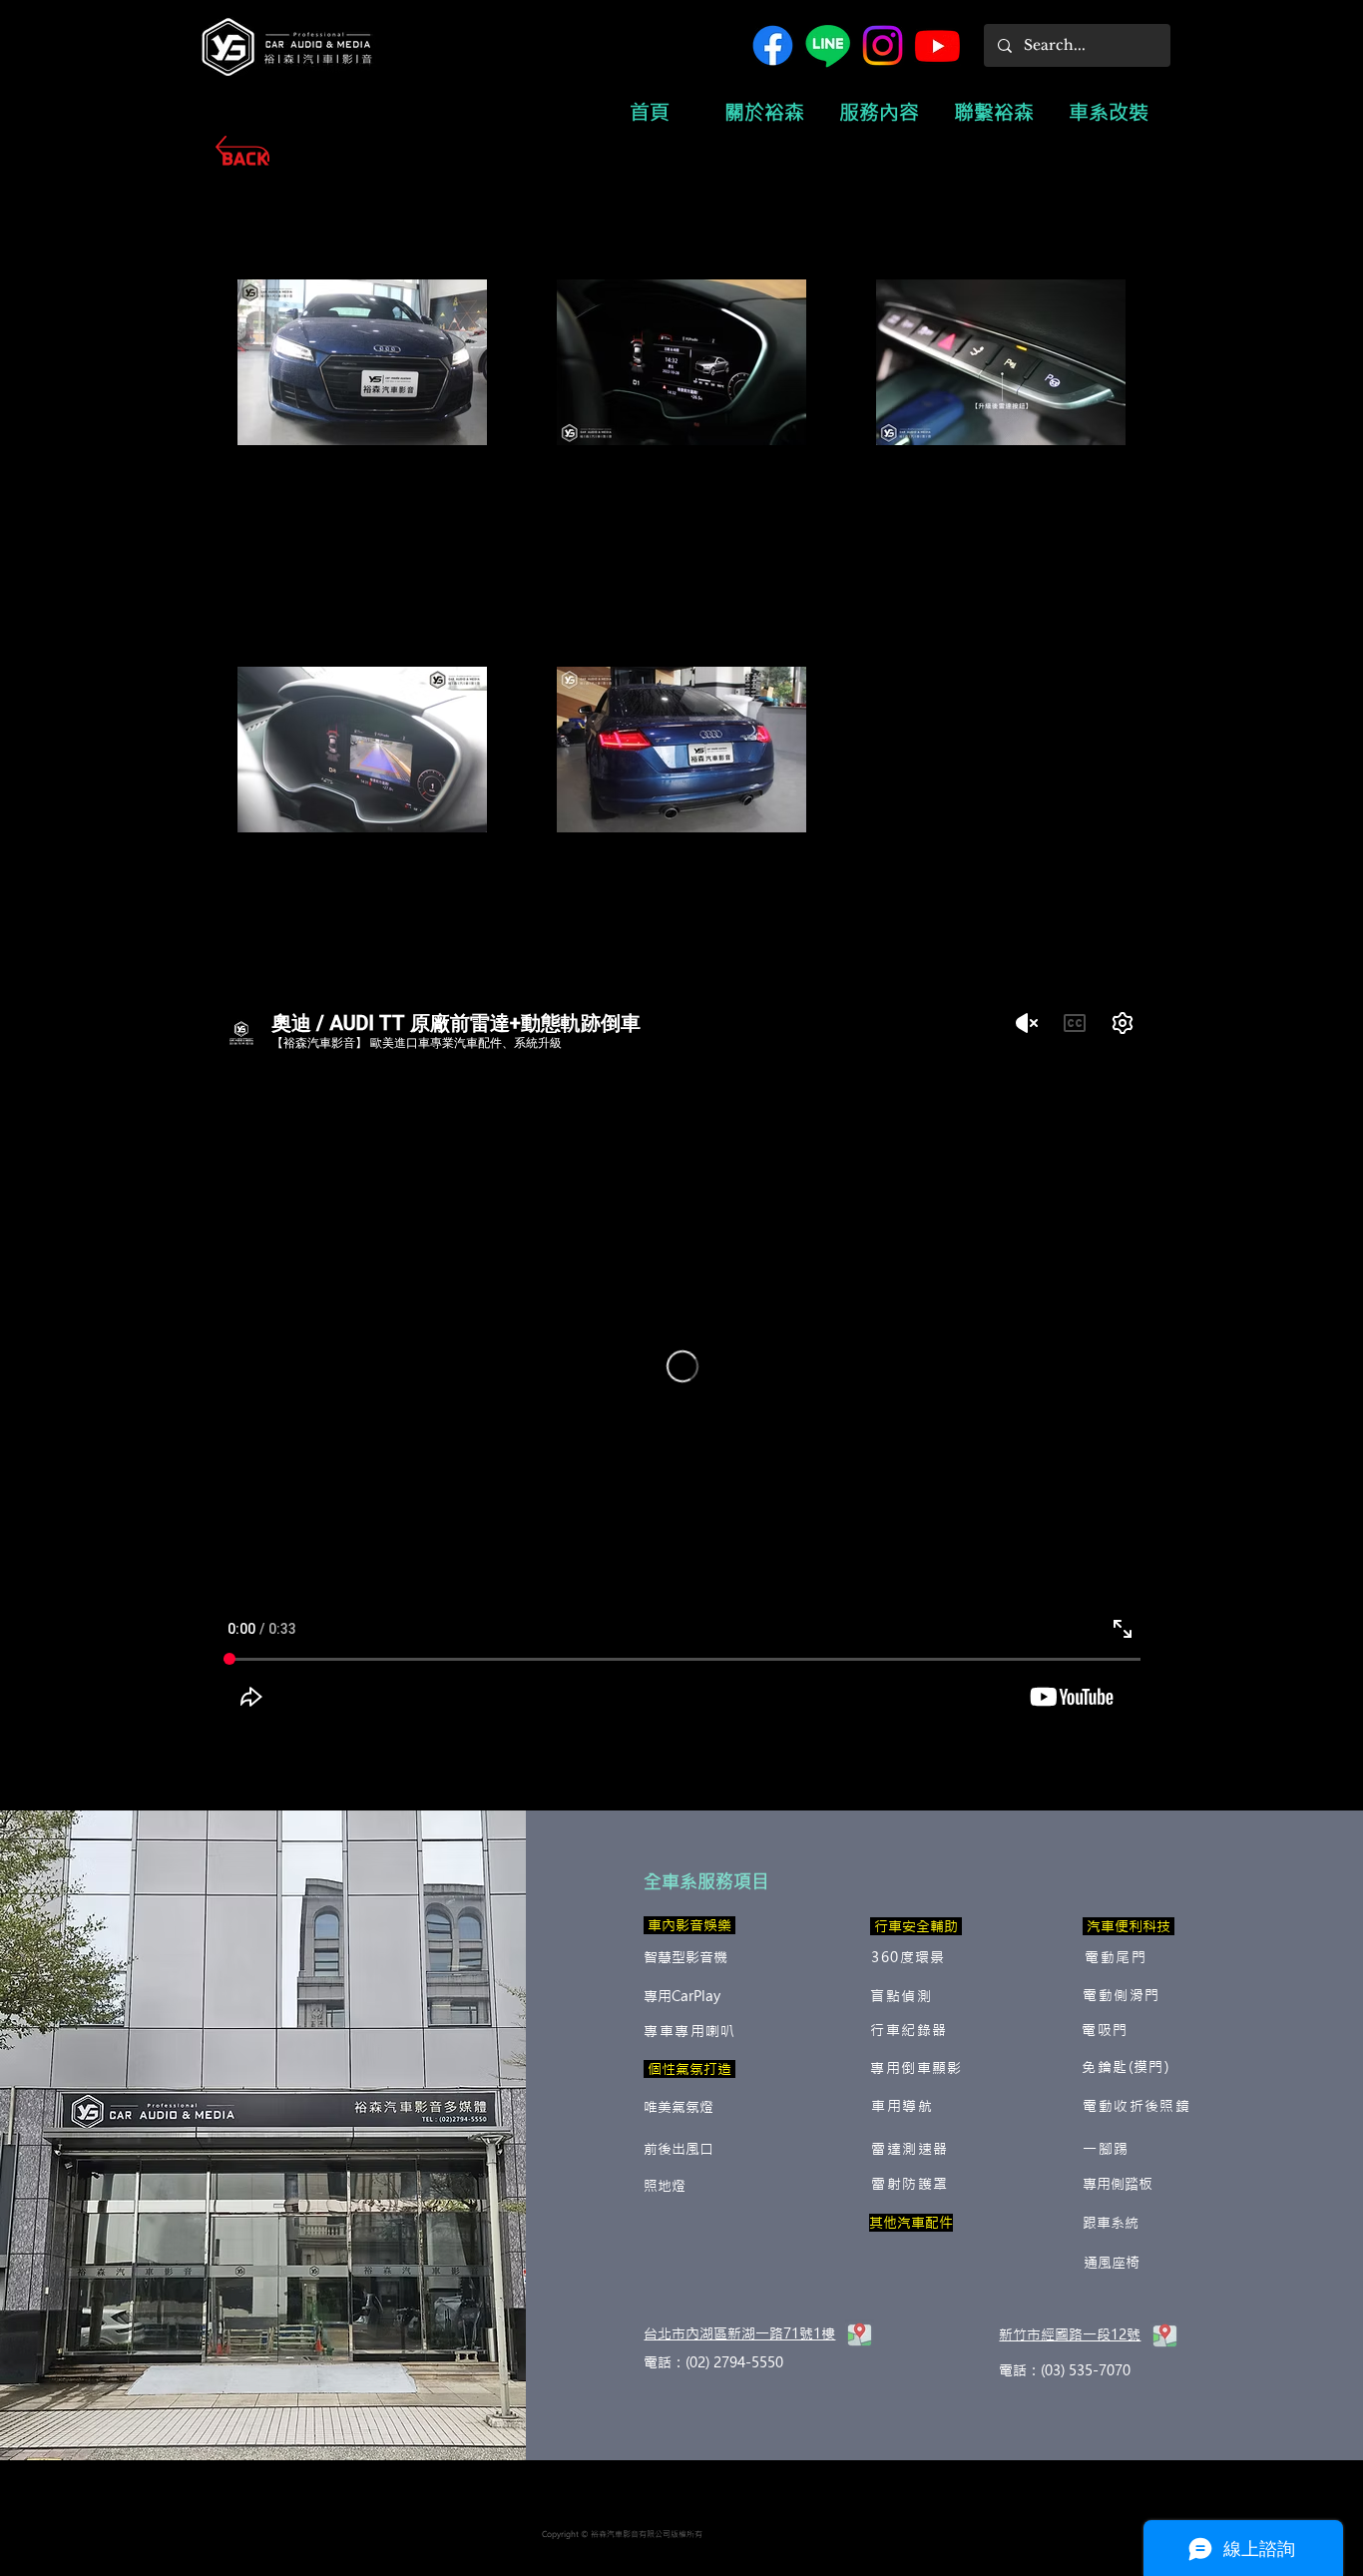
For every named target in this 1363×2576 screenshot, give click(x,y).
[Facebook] (773, 45)
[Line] (828, 45)
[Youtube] (937, 45)
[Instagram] (883, 45)
